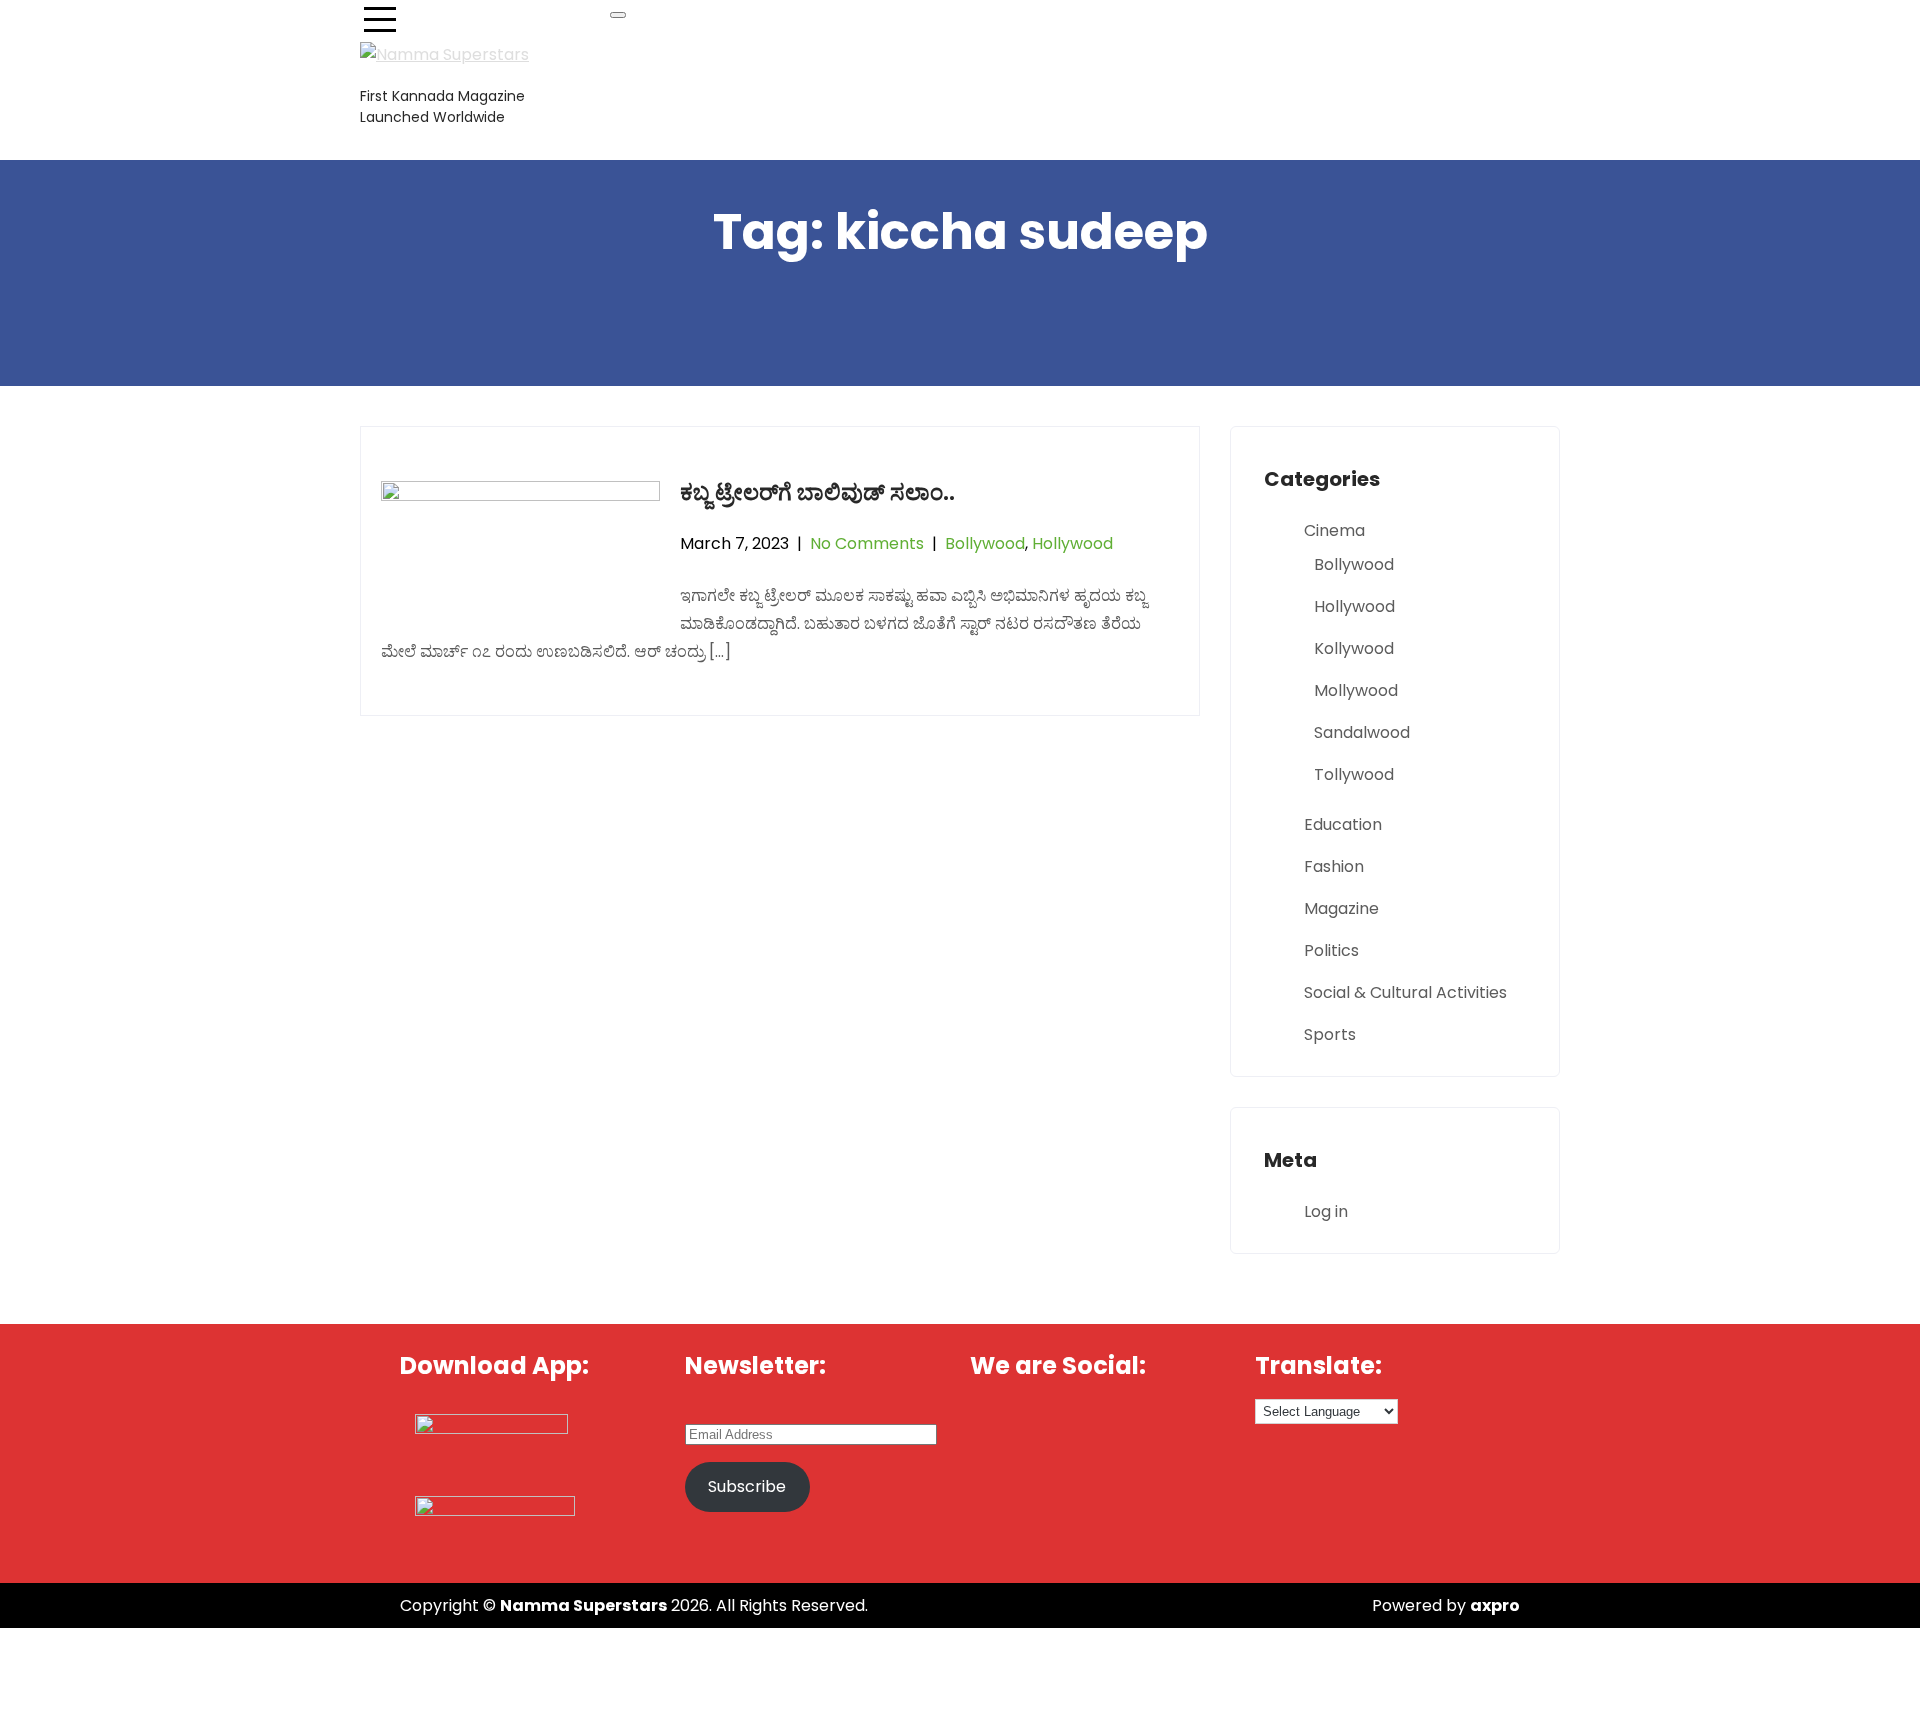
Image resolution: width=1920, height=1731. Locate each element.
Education (1343, 824)
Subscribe (747, 1486)
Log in (1326, 1211)
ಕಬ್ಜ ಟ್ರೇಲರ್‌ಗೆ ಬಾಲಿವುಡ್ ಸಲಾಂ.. (817, 492)
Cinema (1334, 530)
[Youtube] (1131, 1423)
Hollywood (1072, 543)
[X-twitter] (1063, 1423)
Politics (1331, 950)
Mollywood (1356, 690)
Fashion (1334, 866)
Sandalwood (1362, 732)
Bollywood (985, 543)
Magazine (1341, 908)
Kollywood (1354, 648)
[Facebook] (995, 1423)
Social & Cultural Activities (1405, 992)
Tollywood (1354, 774)
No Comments (867, 543)
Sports (1330, 1034)
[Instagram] (1198, 1423)
